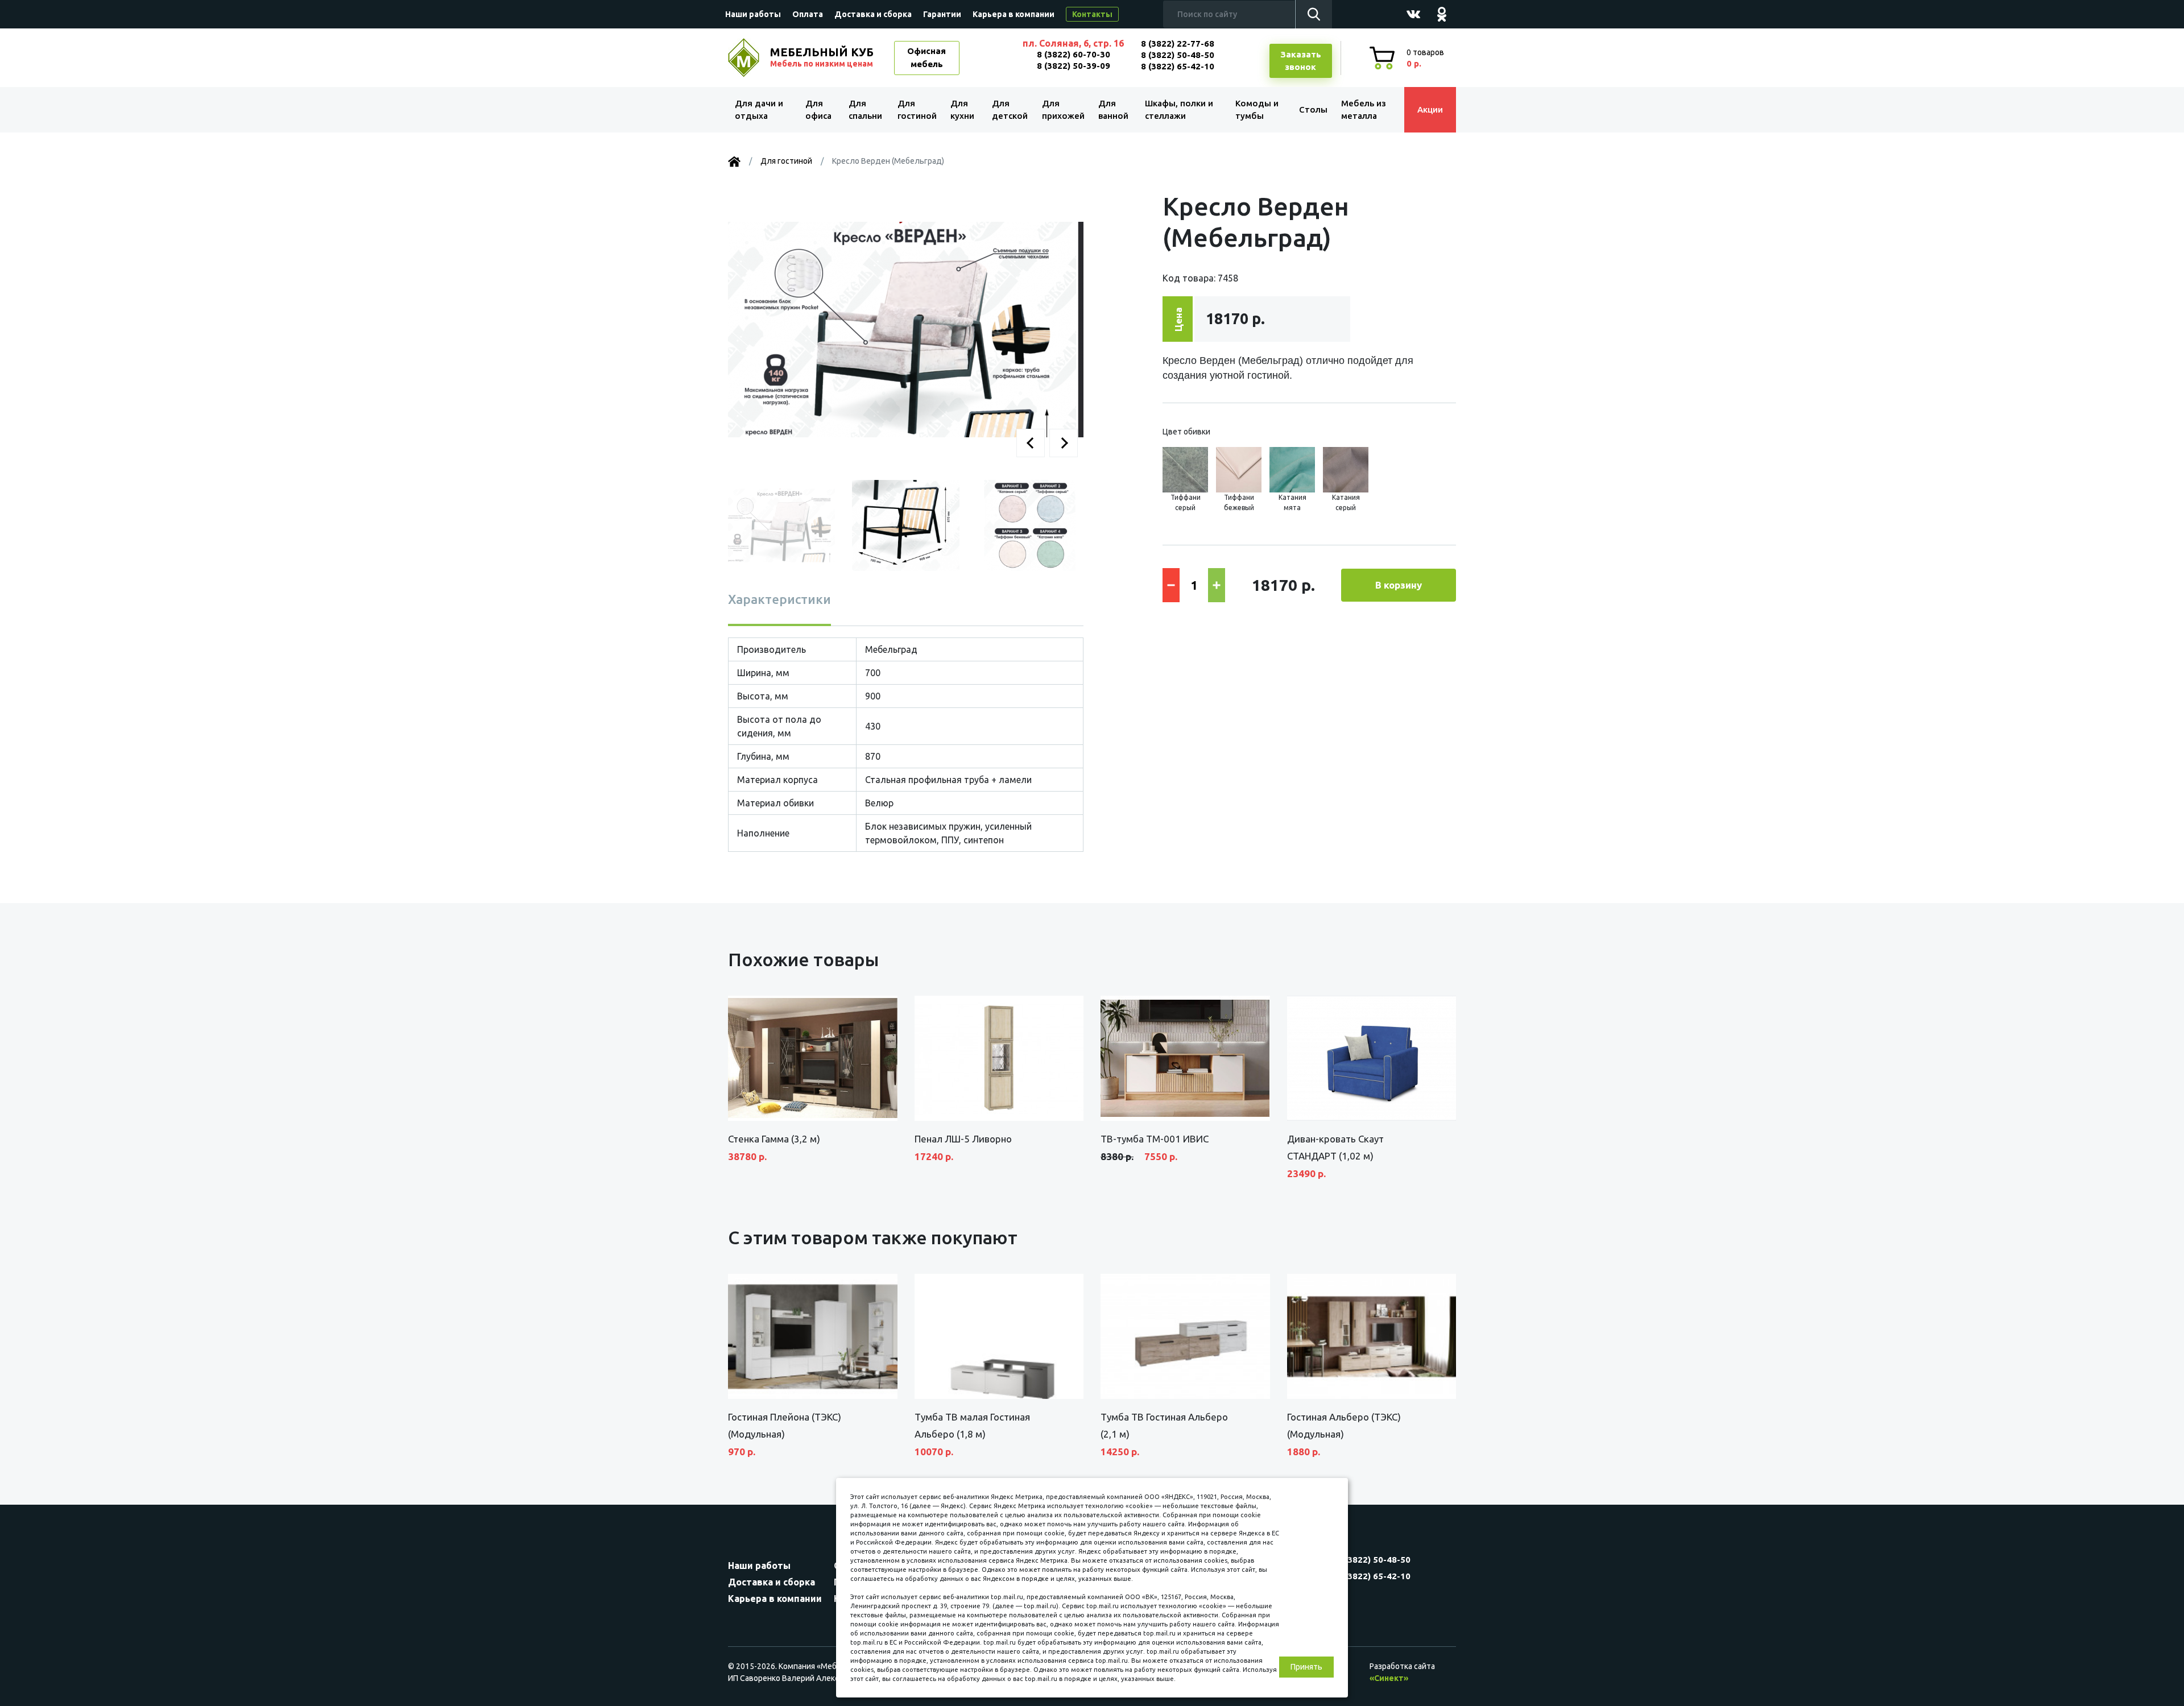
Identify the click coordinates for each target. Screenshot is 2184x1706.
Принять (1306, 1667)
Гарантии (942, 14)
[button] (1031, 443)
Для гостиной (917, 110)
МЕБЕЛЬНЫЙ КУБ (822, 57)
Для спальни (865, 110)
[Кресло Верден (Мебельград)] (906, 329)
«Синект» (1389, 1678)
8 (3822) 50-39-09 (1074, 66)
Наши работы (753, 14)
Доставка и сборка (873, 14)
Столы (1313, 109)
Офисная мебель (926, 57)
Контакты (1092, 14)
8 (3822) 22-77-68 (1178, 44)
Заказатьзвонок (1301, 61)
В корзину (1399, 585)
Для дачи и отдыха (759, 110)
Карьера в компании (1014, 14)
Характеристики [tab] (779, 599)
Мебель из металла (1364, 110)
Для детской (1010, 110)
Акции (1430, 109)
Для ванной (1113, 110)
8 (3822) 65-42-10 (1178, 66)
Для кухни (962, 110)
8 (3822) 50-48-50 (1178, 55)
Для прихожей (1063, 110)
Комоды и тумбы (1257, 110)
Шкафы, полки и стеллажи (1179, 110)
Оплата (808, 14)
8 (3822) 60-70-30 (1074, 54)
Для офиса (818, 110)
